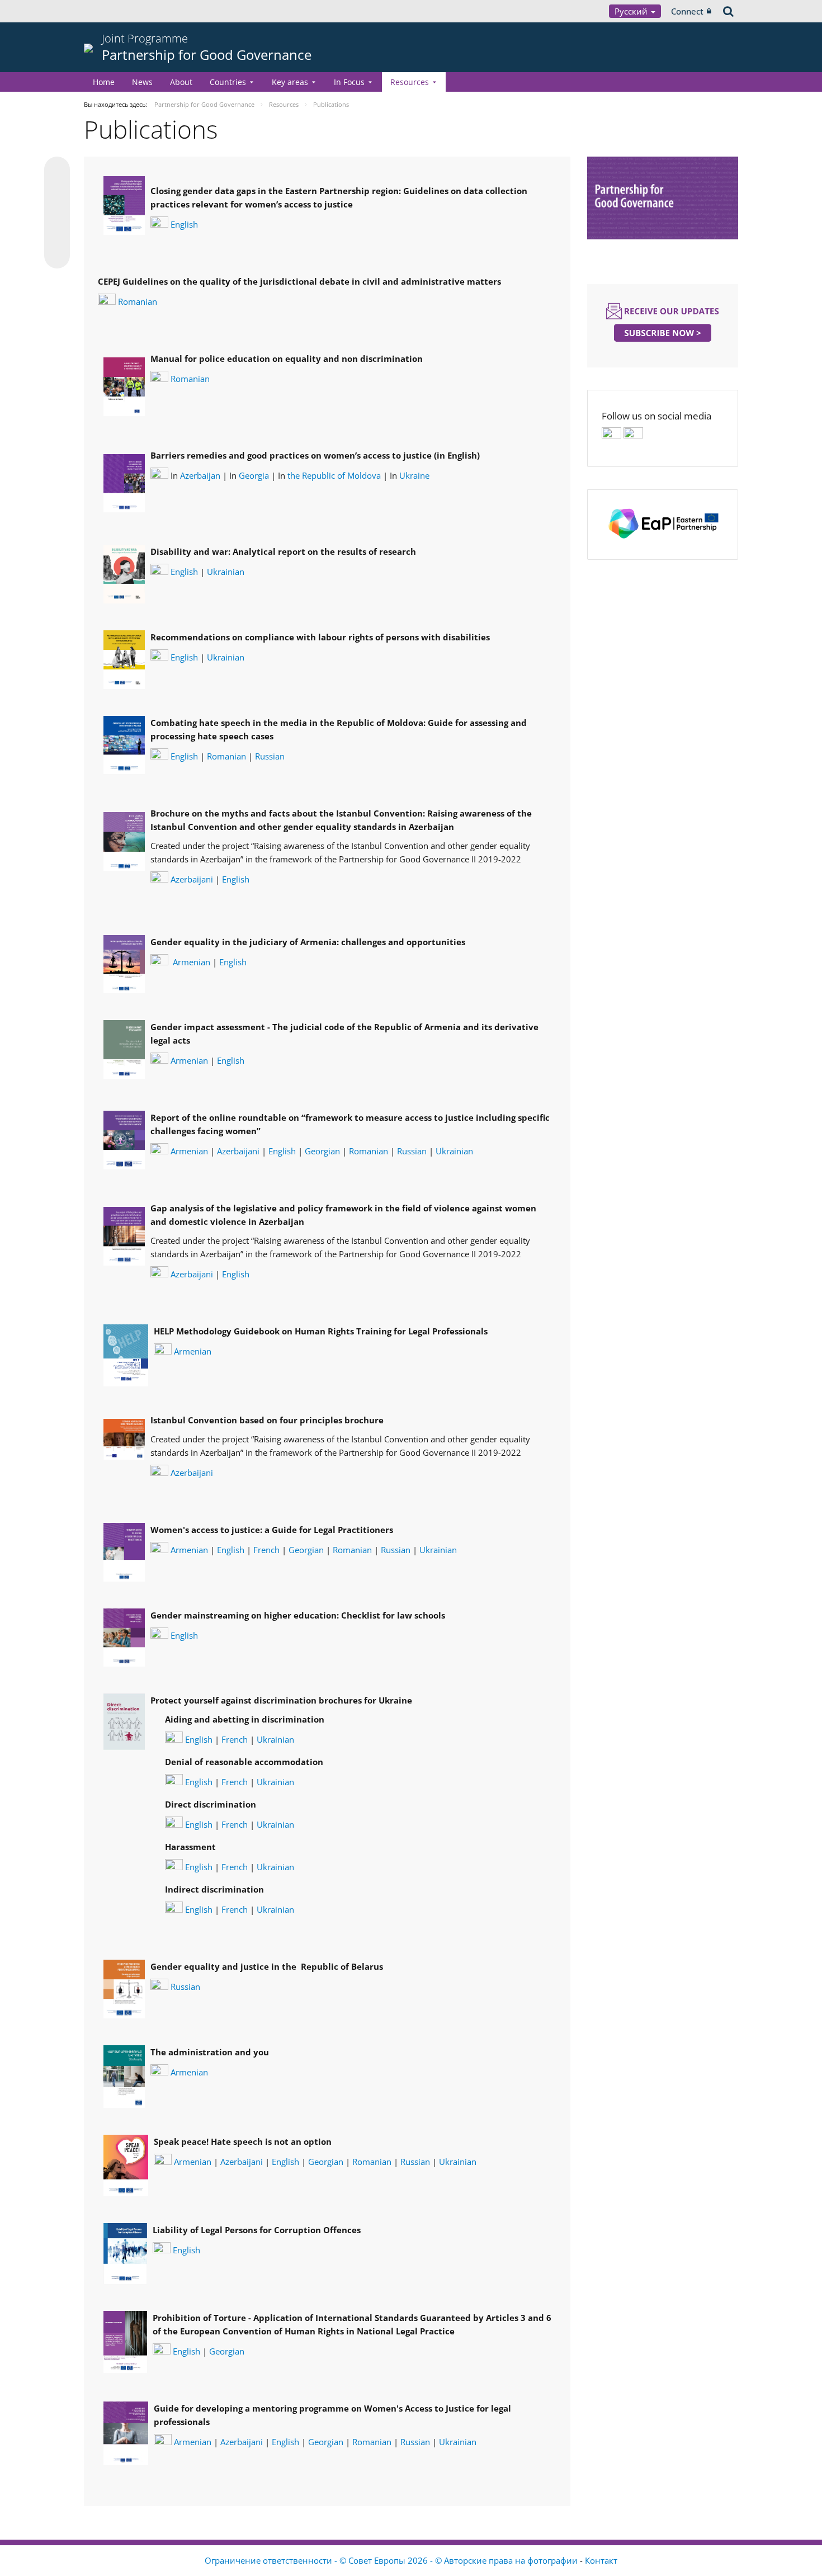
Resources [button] (410, 82)
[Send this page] (57, 256)
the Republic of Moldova (334, 475)
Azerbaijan (200, 475)
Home (104, 82)
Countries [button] (228, 82)
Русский (632, 11)
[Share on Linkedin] (57, 234)
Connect (687, 11)
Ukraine (414, 475)
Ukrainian (226, 572)
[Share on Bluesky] (57, 171)
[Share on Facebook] (57, 213)
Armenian (193, 962)
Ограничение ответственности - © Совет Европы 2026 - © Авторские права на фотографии (392, 2560)
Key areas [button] (290, 82)
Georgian (322, 1151)
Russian (270, 756)
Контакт (601, 2560)
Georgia (254, 475)
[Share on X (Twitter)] (57, 192)
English (184, 224)
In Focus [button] (349, 82)
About (181, 82)
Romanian (138, 301)
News (142, 82)
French (266, 1550)
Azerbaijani (192, 879)
